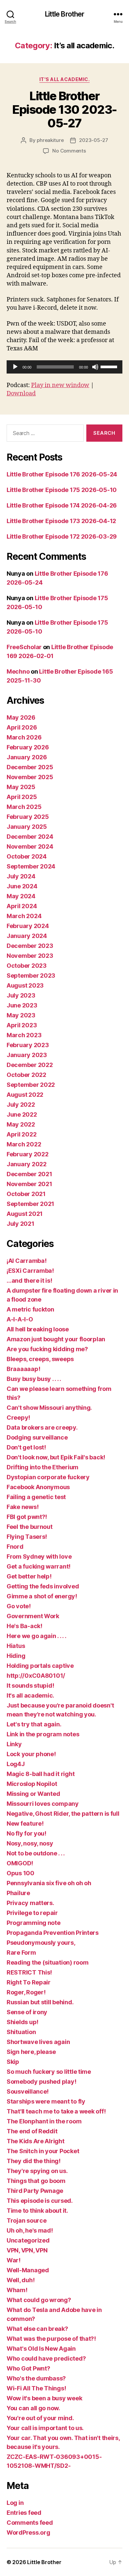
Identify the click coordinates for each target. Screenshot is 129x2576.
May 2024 (21, 896)
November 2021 (29, 1184)
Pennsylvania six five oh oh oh (49, 1883)
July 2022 (21, 1105)
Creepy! (18, 1418)
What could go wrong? (39, 2300)
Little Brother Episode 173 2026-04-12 (61, 521)
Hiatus (16, 1646)
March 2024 (24, 916)
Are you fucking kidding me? (47, 1349)
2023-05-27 (93, 140)
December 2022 (30, 1065)
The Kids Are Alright (36, 2141)
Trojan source (27, 2221)
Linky (14, 1744)
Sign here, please (31, 2052)
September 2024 (31, 866)
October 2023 (27, 966)
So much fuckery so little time (49, 2072)
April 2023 (22, 1025)
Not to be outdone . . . (36, 1853)
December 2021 (29, 1174)
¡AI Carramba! (27, 1261)
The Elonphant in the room (44, 2121)
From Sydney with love (39, 1556)
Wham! (17, 2290)
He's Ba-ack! (24, 1626)
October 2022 (26, 1075)
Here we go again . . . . (37, 1636)
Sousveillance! (28, 2091)
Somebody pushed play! (41, 2082)
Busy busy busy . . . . (34, 1379)
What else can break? (37, 2329)
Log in (15, 2503)
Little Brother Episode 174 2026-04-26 (62, 505)
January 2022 (27, 1164)
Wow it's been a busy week (44, 2398)
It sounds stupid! (30, 1686)
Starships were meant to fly (46, 2101)
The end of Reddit (32, 2131)
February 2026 (28, 747)
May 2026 (21, 717)
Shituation (21, 2032)
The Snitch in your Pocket (43, 2151)
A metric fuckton (30, 1309)
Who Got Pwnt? (28, 2368)
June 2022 (22, 1114)
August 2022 (25, 1095)
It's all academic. (64, 79)
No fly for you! (26, 1833)
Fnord (15, 1547)
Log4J (16, 1764)
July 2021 (21, 1224)
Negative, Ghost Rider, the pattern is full (63, 1814)
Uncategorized (28, 2240)
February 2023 (28, 1045)
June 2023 (22, 1005)
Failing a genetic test (36, 1497)
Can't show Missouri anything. (49, 1408)
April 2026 (22, 727)
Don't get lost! (26, 1447)
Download (21, 394)
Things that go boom (36, 2181)
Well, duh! (21, 2280)
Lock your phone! (31, 1754)
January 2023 (27, 1055)
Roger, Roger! (26, 1992)
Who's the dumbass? (36, 2378)
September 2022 (31, 1085)
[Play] (15, 367)
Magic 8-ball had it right (41, 1774)
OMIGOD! (20, 1863)
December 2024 (30, 837)
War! (14, 2260)
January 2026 (27, 757)
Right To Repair (29, 1982)
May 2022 (21, 1124)
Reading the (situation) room (47, 1962)
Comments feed (30, 2523)
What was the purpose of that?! (51, 2339)
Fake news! (22, 1507)
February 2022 (28, 1154)
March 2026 (24, 737)
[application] (64, 367)
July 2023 (21, 995)
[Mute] (95, 367)
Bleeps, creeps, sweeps (40, 1359)
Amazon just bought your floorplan (56, 1339)
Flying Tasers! (27, 1537)
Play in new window (60, 385)
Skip (13, 2062)
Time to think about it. (37, 2211)
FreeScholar (24, 647)
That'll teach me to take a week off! (56, 2111)
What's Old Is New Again (41, 2349)
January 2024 (27, 936)
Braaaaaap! (23, 1369)
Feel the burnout (30, 1527)
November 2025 (30, 777)
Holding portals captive (40, 1666)
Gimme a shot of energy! (42, 1596)
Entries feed (24, 2513)
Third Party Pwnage (35, 2191)
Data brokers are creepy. (42, 1427)
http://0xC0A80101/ (36, 1676)
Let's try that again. (34, 1724)
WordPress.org (28, 2532)
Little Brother (65, 14)
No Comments (69, 151)
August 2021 (25, 1214)
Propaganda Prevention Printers (53, 1933)
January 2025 (27, 827)
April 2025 (22, 797)
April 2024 (22, 906)
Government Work (33, 1616)
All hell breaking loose (38, 1329)
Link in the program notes (43, 1734)
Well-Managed (28, 2270)
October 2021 (26, 1194)
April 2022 (21, 1134)
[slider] (110, 366)
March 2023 (24, 1035)
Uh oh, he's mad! (30, 2230)
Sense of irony (27, 2012)
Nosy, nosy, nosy (30, 1843)
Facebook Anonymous (38, 1487)
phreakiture (50, 140)
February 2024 (28, 926)
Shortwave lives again (38, 2042)
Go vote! (19, 1606)
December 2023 (30, 946)
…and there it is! (29, 1281)
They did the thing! (34, 2161)
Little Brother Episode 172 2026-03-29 (62, 536)
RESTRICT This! (29, 1972)
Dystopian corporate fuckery (48, 1477)
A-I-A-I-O (20, 1319)
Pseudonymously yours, (41, 1943)
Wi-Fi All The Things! (36, 2388)
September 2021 (30, 1204)
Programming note (34, 1923)
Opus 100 (21, 1873)
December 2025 (30, 767)
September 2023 (31, 976)
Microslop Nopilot (32, 1784)
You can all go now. (33, 2408)
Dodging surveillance (37, 1437)
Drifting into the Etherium (43, 1467)
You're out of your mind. (40, 2418)
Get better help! (29, 1576)
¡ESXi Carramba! (30, 1271)
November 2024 (30, 846)
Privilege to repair (32, 1913)
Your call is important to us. (45, 2428)
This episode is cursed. (40, 2201)
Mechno (18, 671)
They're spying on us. (37, 2171)
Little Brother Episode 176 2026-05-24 (62, 474)
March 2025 (24, 807)
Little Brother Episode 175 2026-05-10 (62, 490)
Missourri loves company (43, 1804)
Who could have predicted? (46, 2358)
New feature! (25, 1823)
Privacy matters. (30, 1903)
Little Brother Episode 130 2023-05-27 (64, 110)
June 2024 (22, 886)
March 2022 (24, 1144)
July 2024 (21, 876)
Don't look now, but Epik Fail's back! (56, 1457)
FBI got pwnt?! (27, 1517)
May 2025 (21, 787)
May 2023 (21, 1015)
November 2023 (30, 956)
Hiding (16, 1656)
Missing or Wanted (33, 1794)
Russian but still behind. (40, 2002)
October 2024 (27, 856)
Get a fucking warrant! (39, 1566)
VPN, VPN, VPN (27, 2250)
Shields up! (22, 2022)
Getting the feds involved (43, 1586)
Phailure (18, 1893)
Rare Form (21, 1953)
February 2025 (28, 817)
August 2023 (25, 985)
